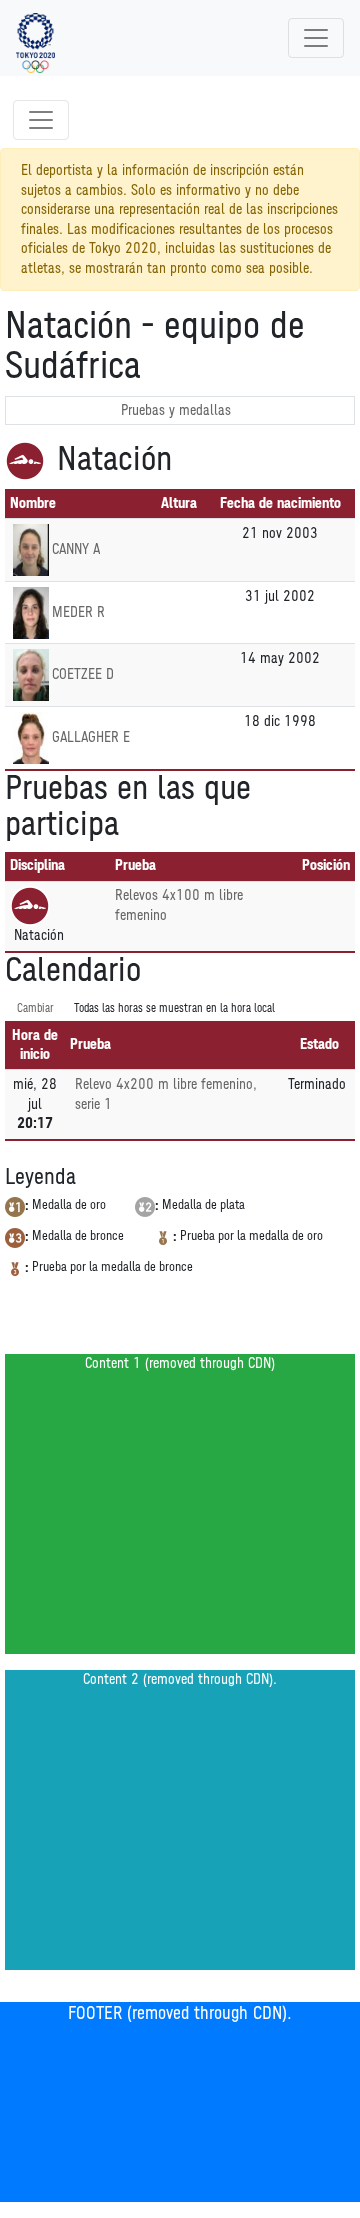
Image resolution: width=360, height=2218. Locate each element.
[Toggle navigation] (316, 38)
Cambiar (35, 1008)
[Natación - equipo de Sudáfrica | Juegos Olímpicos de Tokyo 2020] (35, 38)
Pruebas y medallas (176, 410)
